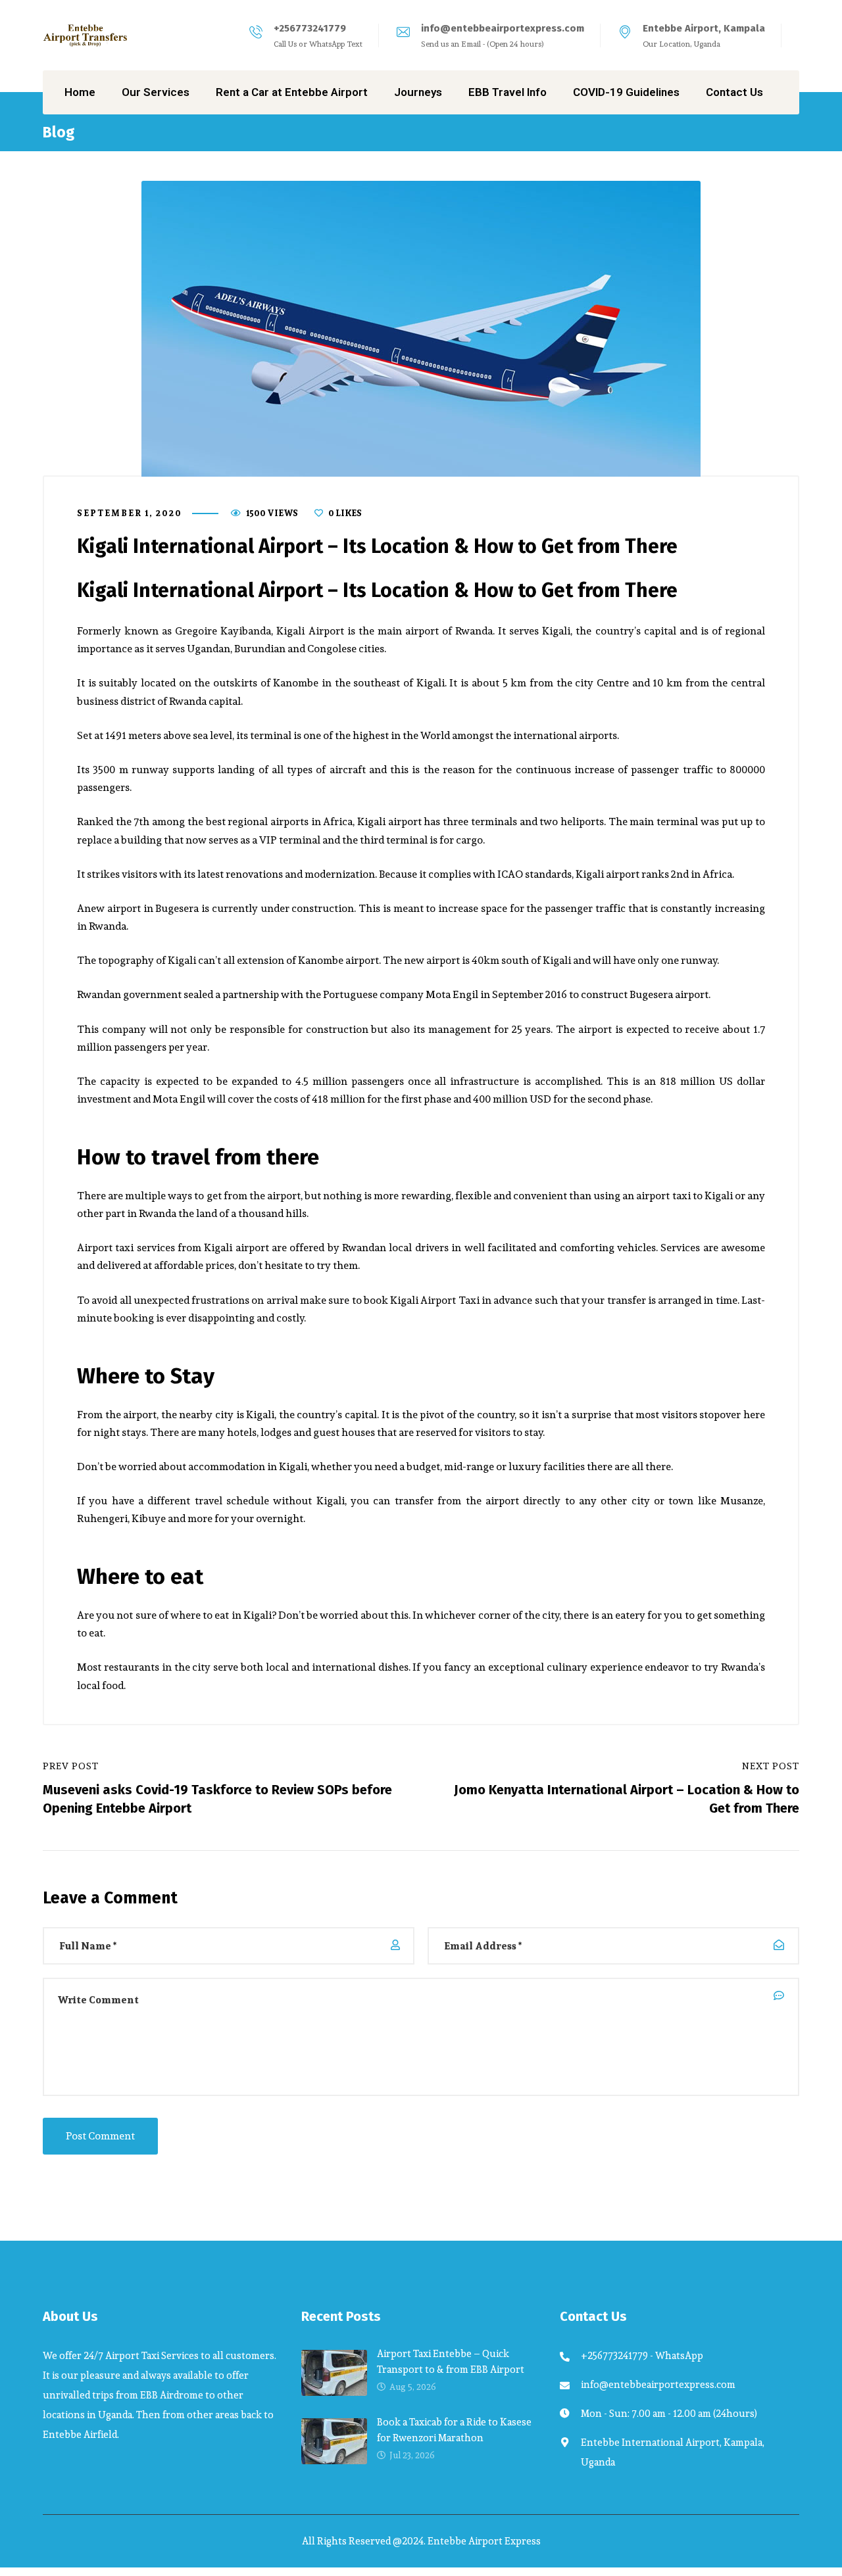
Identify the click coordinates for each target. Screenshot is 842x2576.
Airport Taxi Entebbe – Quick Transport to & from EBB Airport (451, 2361)
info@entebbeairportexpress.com (503, 28)
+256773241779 (310, 28)
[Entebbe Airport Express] (86, 36)
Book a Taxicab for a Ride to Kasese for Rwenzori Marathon (454, 2430)
